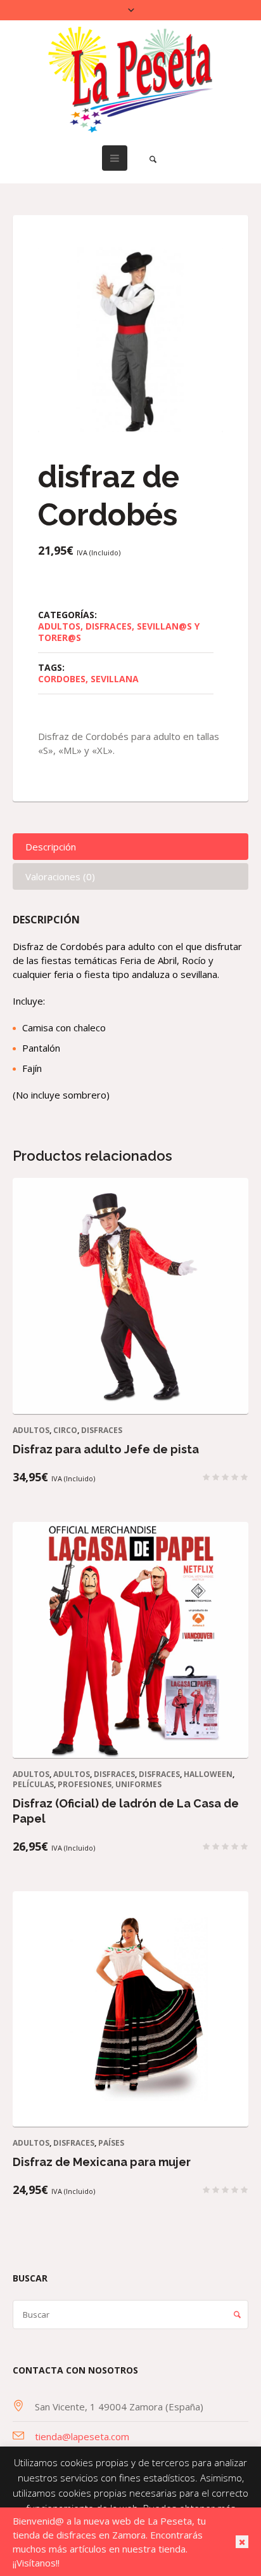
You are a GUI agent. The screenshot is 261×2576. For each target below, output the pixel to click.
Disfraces (109, 626)
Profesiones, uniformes (110, 1784)
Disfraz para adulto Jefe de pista (106, 1449)
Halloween (208, 1774)
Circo (65, 1430)
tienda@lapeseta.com (82, 2436)
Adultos (59, 626)
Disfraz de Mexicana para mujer (102, 2162)
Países (111, 2143)
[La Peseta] (130, 80)
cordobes (62, 679)
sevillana (115, 679)
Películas (33, 1784)
